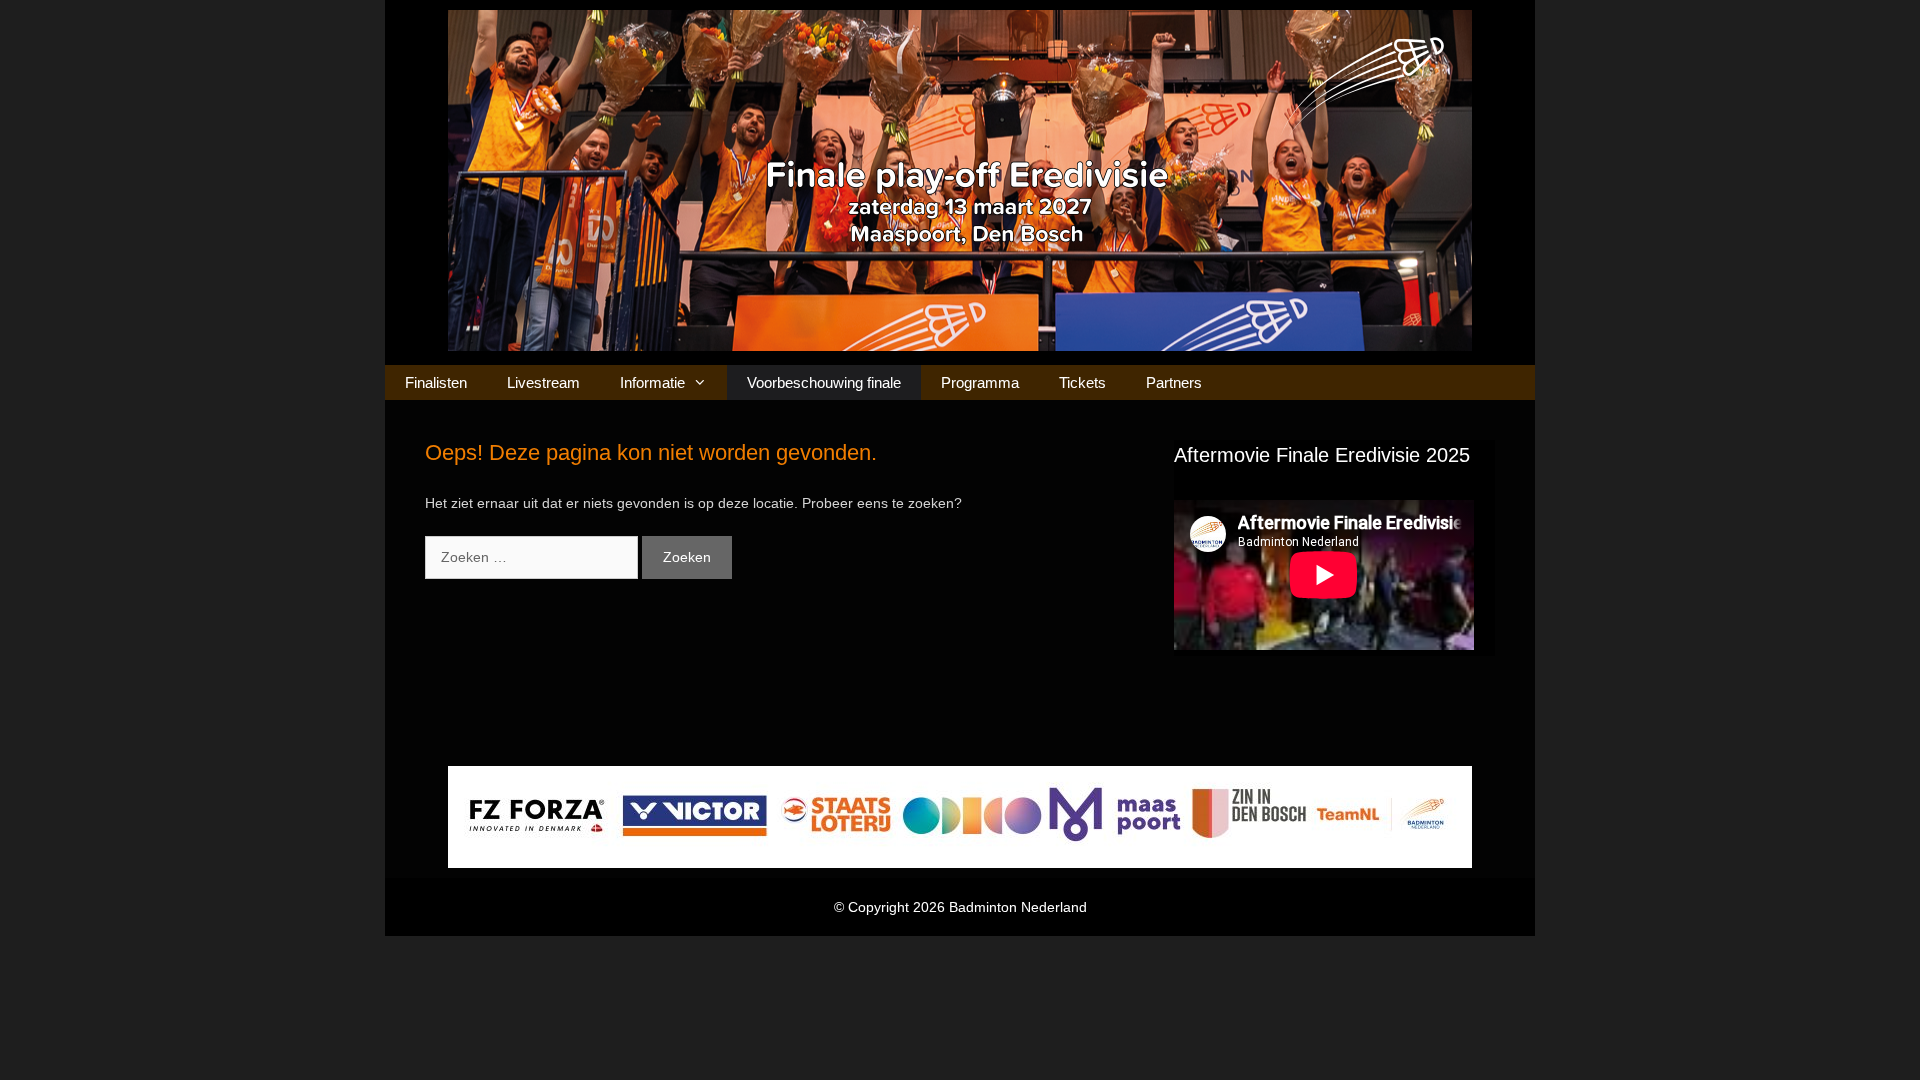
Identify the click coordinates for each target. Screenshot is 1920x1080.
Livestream (543, 382)
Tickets (1082, 382)
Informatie (652, 382)
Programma (980, 382)
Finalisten (436, 382)
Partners (1174, 382)
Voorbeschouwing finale (824, 382)
